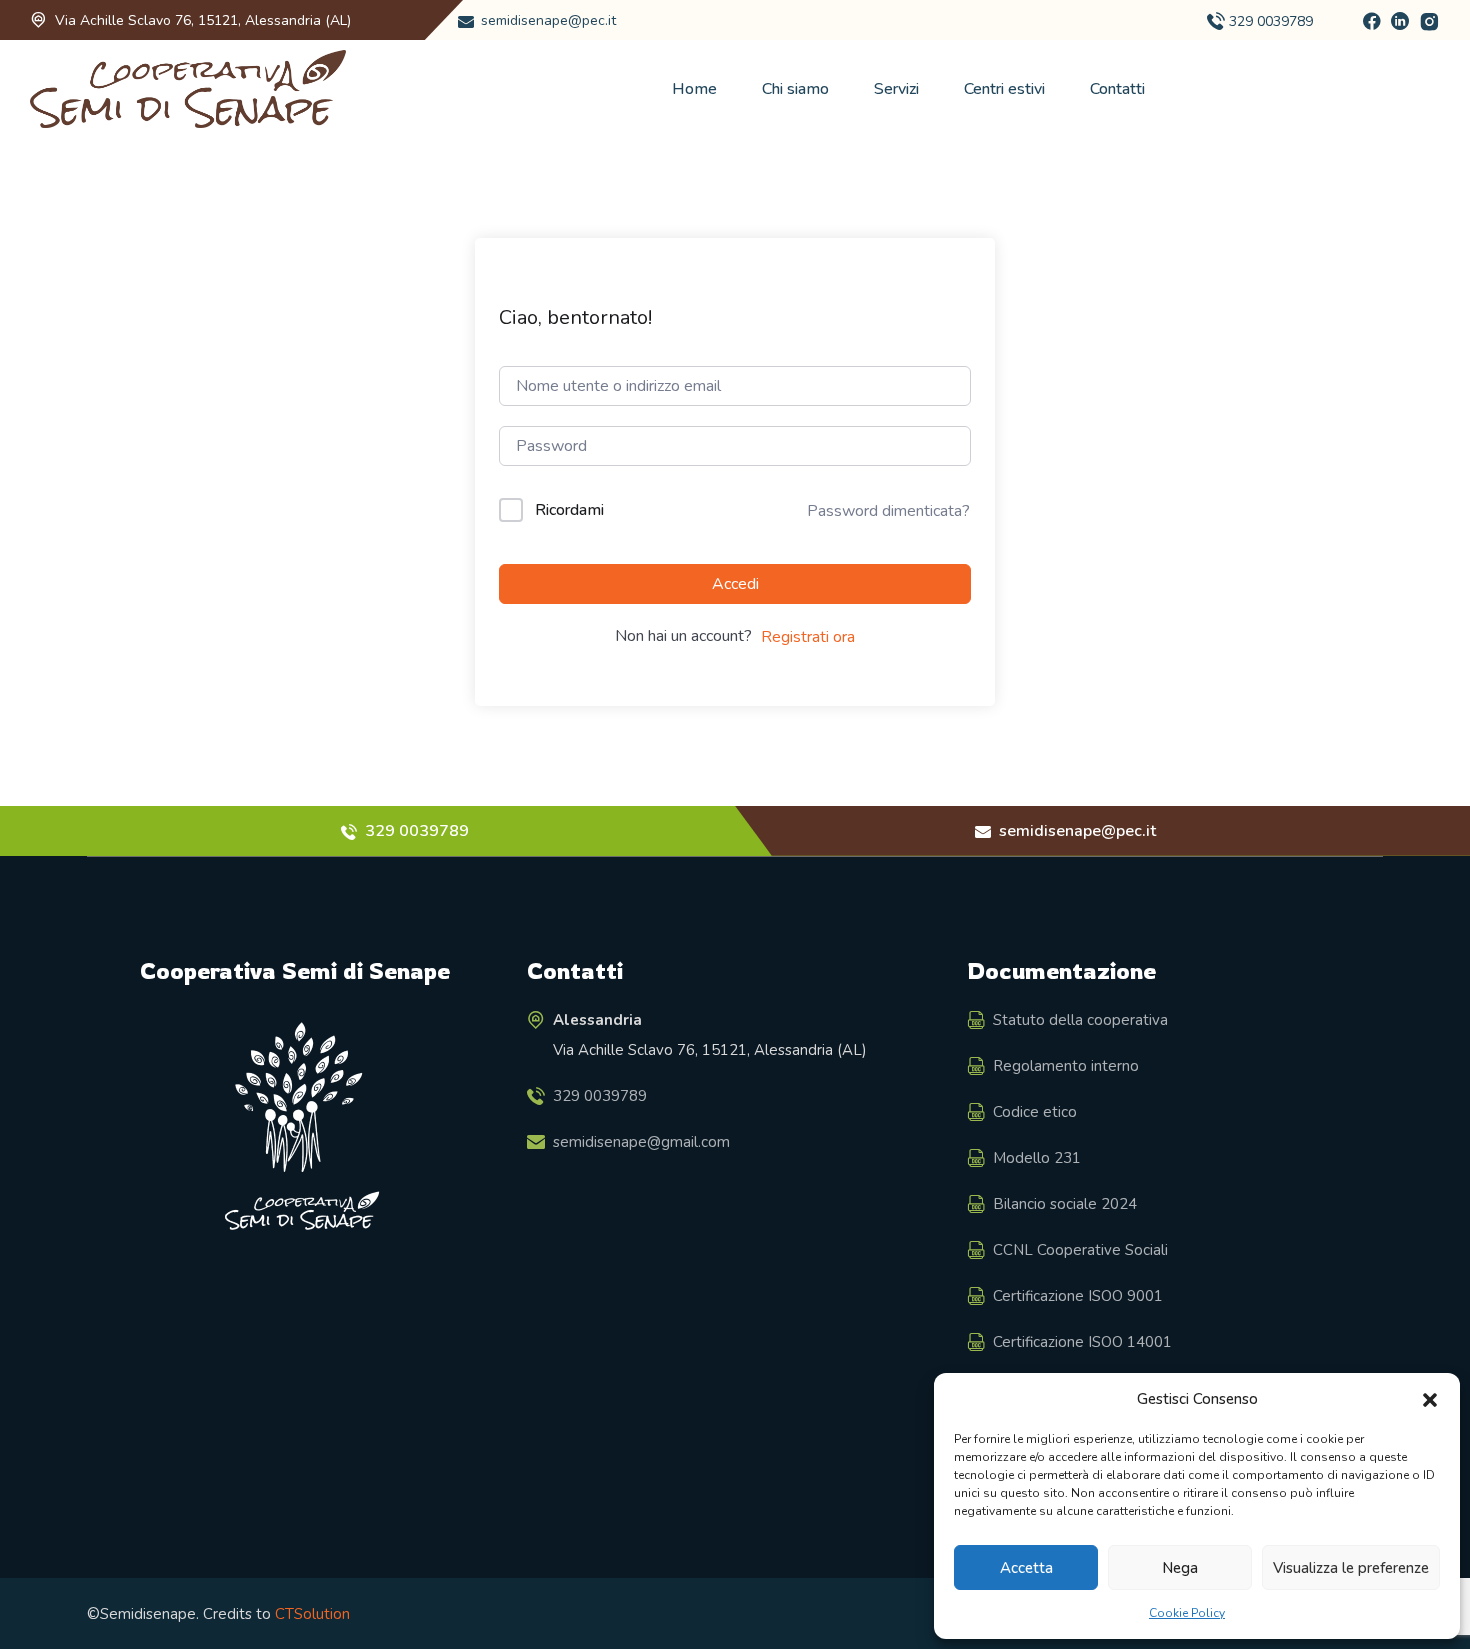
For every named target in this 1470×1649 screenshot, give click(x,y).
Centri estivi (1004, 89)
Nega (1180, 1568)
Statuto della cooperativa (1080, 1019)
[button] (1430, 1399)
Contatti (1117, 89)
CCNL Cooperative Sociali (1080, 1249)
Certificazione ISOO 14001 (1082, 1341)
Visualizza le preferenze (1351, 1568)
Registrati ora (808, 637)
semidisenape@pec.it (548, 20)
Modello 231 (1037, 1157)
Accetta (1026, 1568)
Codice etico (1035, 1111)
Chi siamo (795, 89)
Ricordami (569, 510)
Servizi (896, 89)
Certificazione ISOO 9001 (1078, 1295)
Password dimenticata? (888, 511)
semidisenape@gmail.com (641, 1141)
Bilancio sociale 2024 (1065, 1203)
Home (694, 89)
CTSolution (312, 1614)
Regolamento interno (1066, 1065)
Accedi (735, 584)
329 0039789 (1271, 21)
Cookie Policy (1187, 1613)
